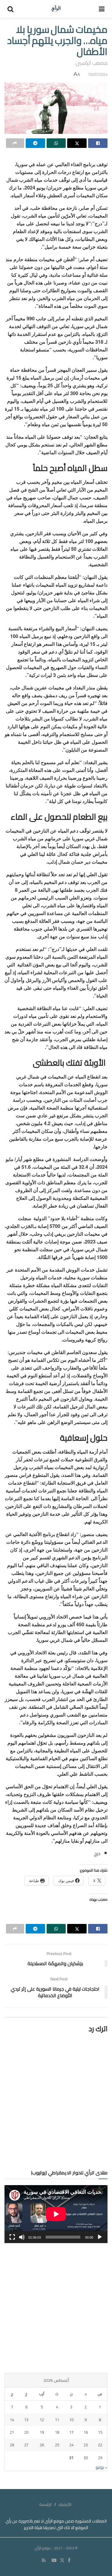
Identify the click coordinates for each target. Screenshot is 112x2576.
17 (71, 2432)
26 (42, 2445)
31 (71, 2458)
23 (86, 2445)
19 (42, 2432)
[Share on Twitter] (77, 143)
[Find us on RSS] (44, 2560)
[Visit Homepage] (56, 9)
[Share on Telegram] (35, 143)
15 (100, 2432)
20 (26, 2432)
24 (71, 2445)
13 (26, 2420)
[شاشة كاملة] (12, 2237)
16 (86, 2432)
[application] (56, 2214)
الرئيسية (45, 2504)
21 (12, 2432)
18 (57, 2432)
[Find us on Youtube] (54, 2560)
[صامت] (22, 2237)
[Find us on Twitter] (62, 2560)
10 (71, 2420)
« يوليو (101, 2467)
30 (86, 2458)
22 (100, 2445)
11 (57, 2420)
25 (57, 2445)
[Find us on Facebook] (69, 2560)
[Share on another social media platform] (15, 143)
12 (42, 2420)
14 (12, 2420)
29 (100, 2458)
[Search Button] (10, 9)
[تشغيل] (100, 2237)
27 (26, 2445)
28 (12, 2445)
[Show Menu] (102, 9)
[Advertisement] (56, 2308)
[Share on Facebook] (98, 143)
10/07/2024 (98, 74)
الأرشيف (65, 2504)
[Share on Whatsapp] (56, 143)
